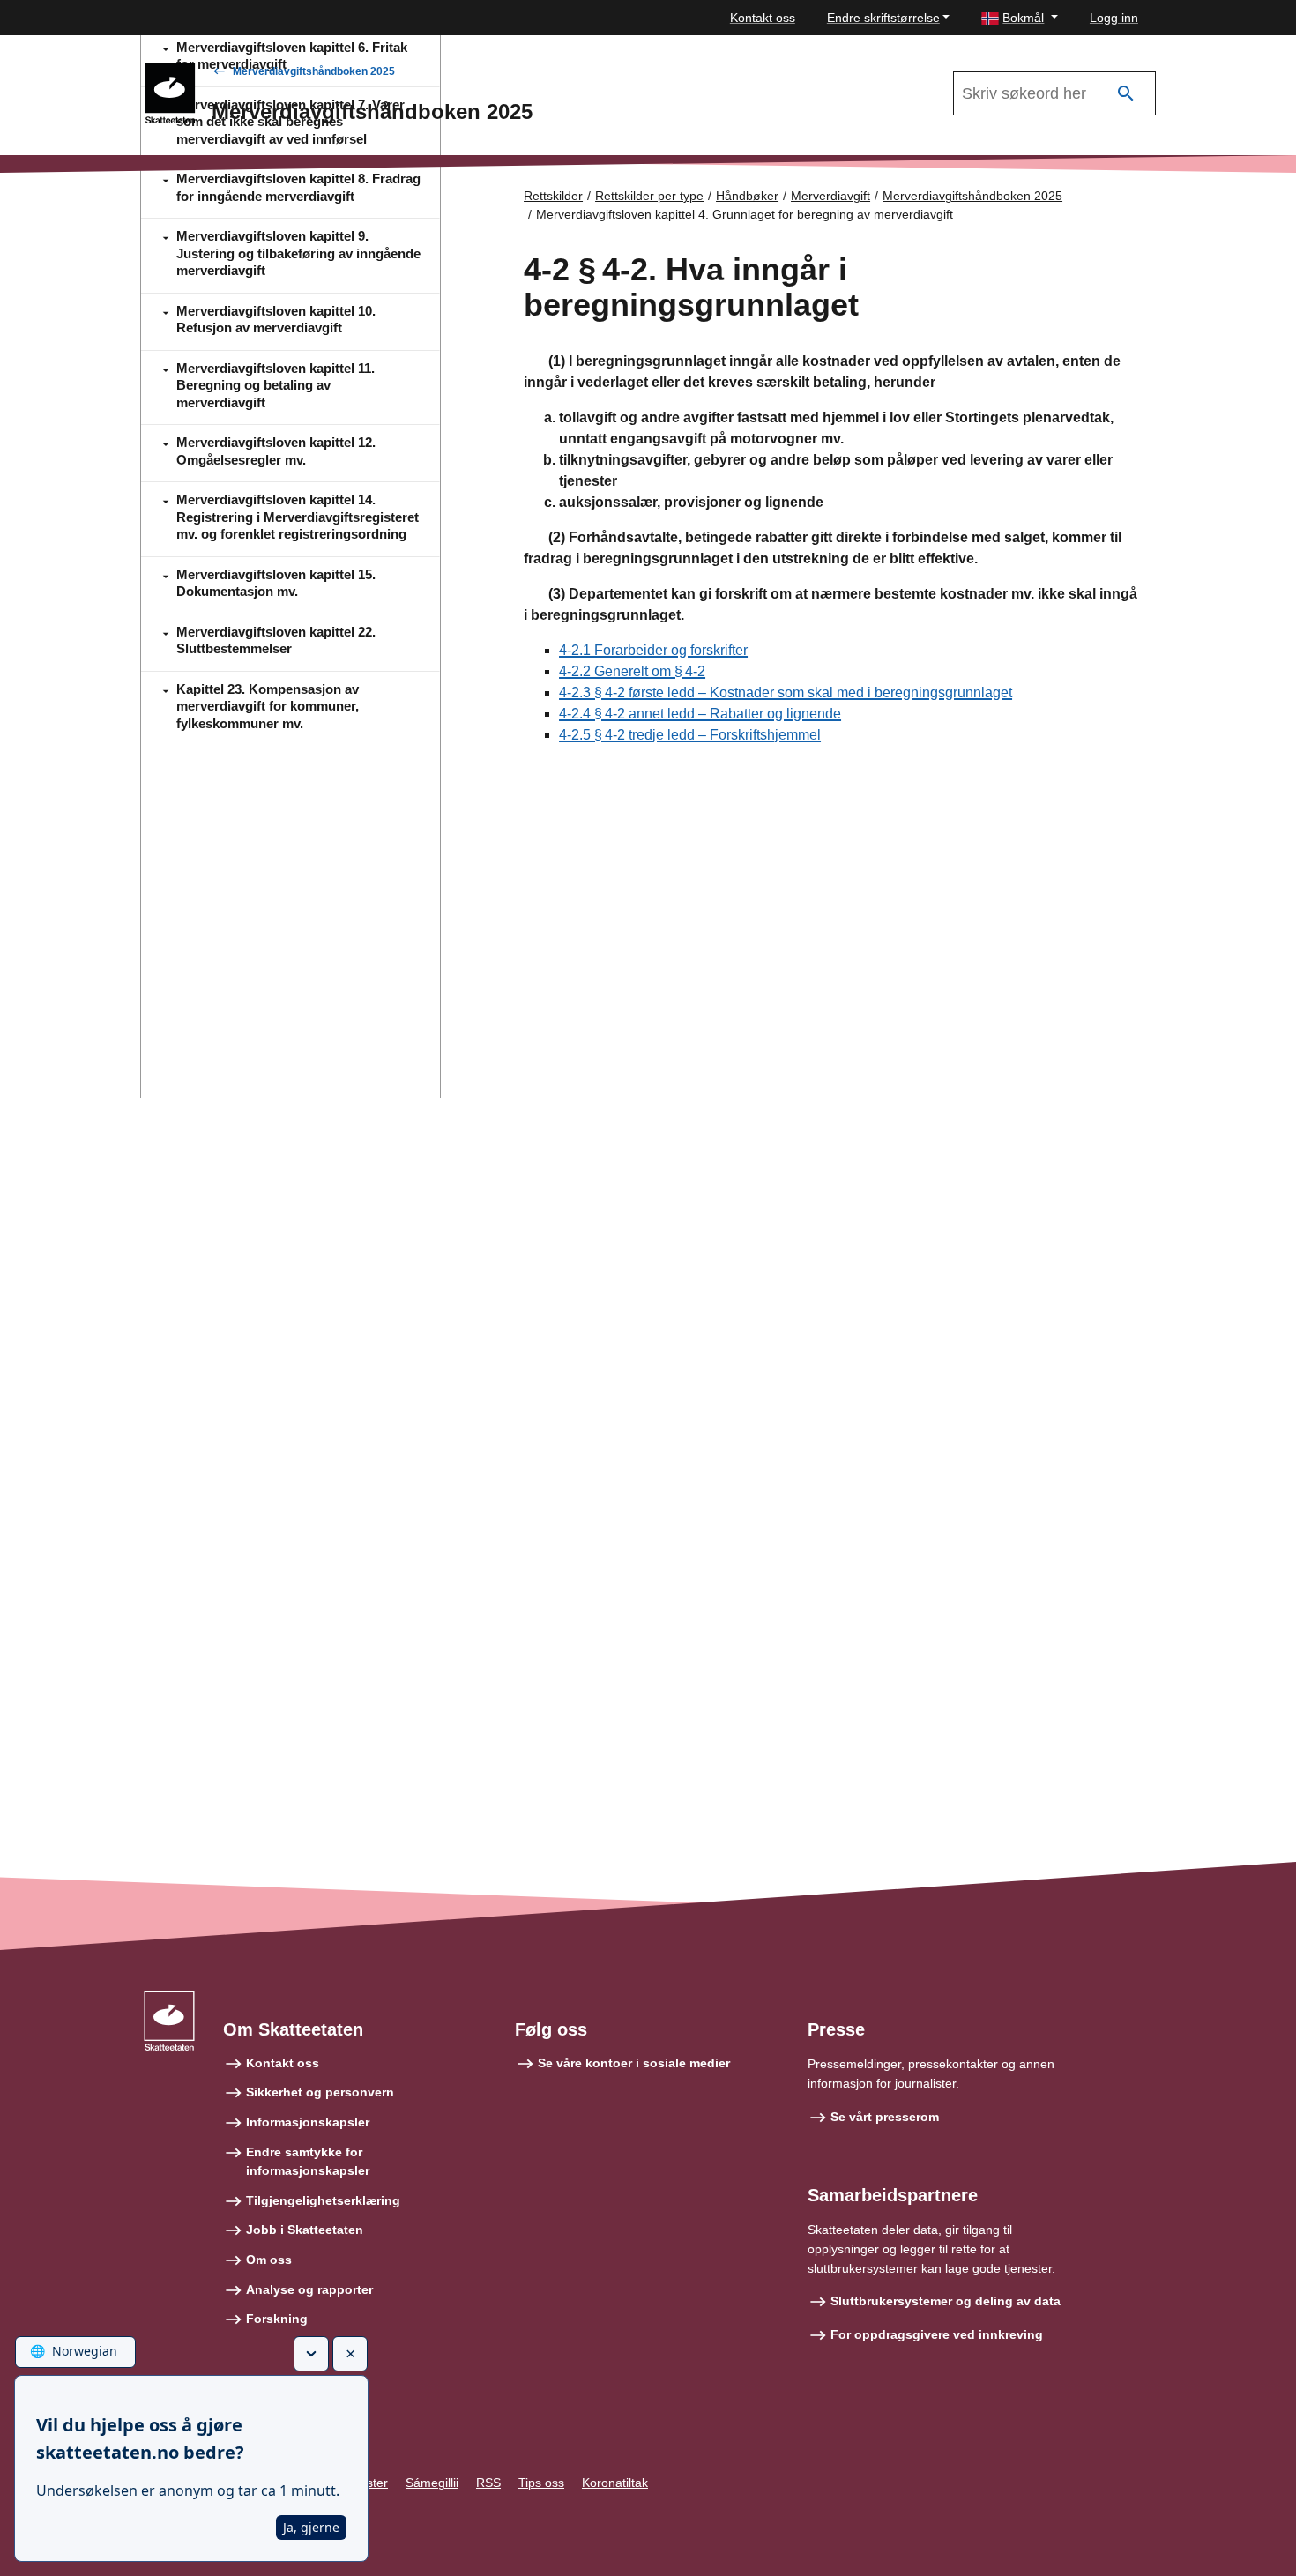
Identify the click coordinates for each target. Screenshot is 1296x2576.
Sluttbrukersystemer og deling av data (946, 2301)
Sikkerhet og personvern (320, 2092)
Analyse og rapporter (309, 2289)
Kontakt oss (763, 18)
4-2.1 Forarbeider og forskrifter (653, 650)
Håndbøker (747, 196)
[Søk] (1126, 94)
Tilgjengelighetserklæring (323, 2200)
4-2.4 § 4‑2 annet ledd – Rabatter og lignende (700, 714)
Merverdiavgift (830, 196)
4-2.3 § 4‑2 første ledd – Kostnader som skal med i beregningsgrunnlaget (786, 692)
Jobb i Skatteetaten (305, 2230)
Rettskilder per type (649, 196)
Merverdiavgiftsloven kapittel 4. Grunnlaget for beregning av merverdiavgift (745, 214)
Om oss (269, 2260)
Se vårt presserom (885, 2117)
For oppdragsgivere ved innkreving (937, 2334)
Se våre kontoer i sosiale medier (634, 2063)
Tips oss (541, 2483)
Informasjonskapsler (308, 2122)
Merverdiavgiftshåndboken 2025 (314, 71)
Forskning (277, 2319)
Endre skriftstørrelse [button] (883, 18)
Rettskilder (553, 196)
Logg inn (1114, 18)
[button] (1020, 18)
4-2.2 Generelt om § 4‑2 (632, 671)
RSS (488, 2483)
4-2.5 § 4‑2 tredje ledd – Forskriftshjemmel (690, 735)
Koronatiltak (615, 2483)
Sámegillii (432, 2483)
